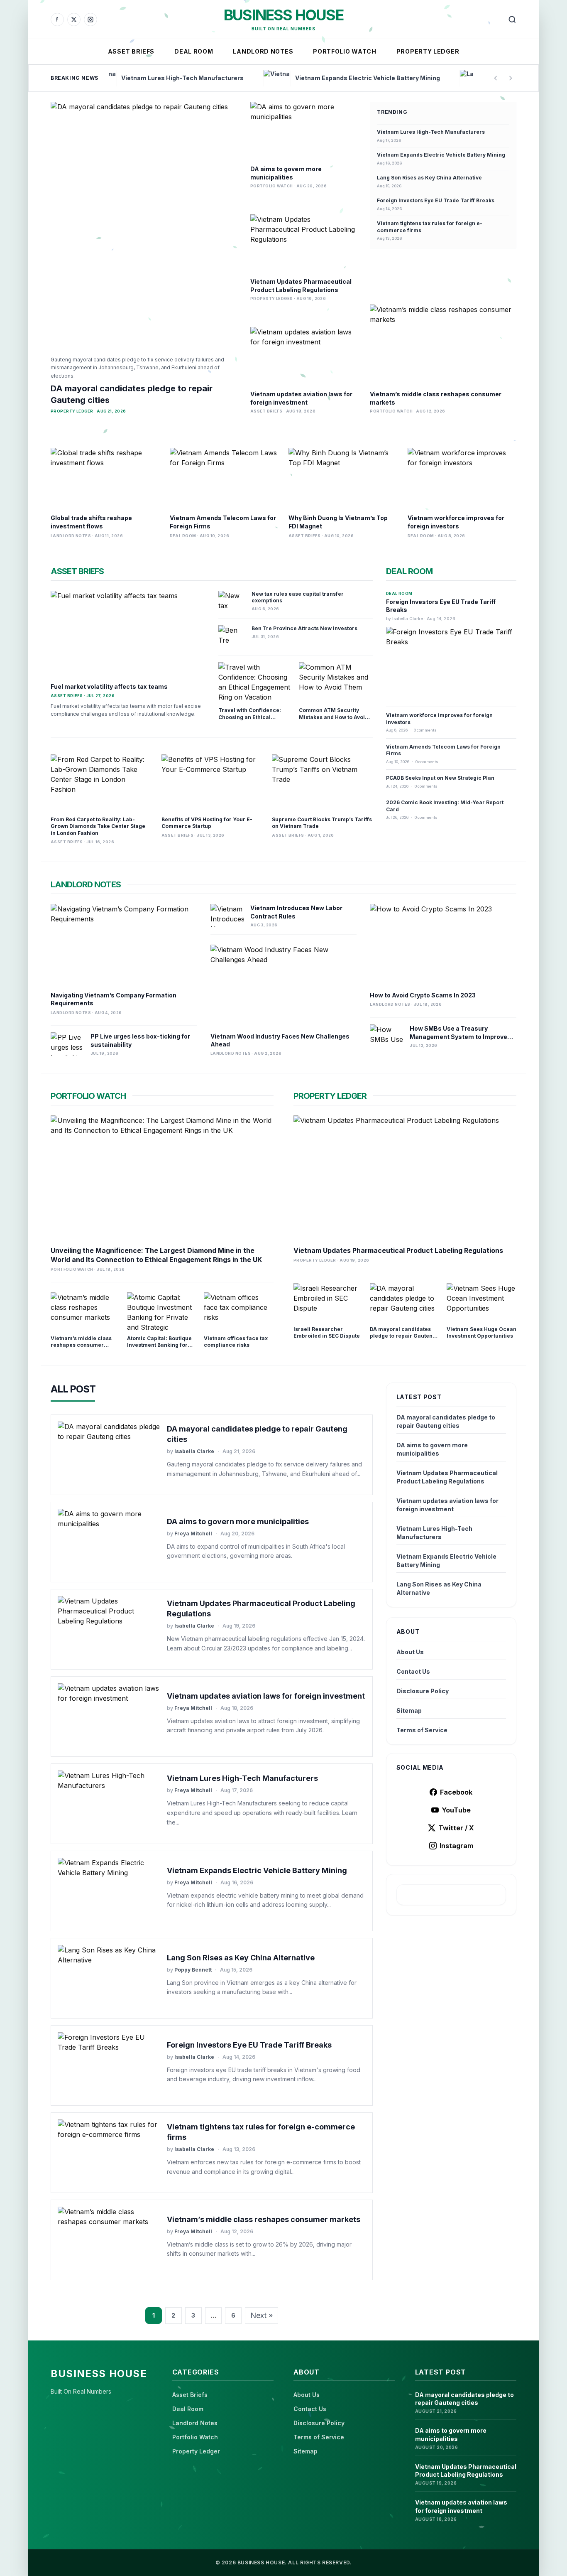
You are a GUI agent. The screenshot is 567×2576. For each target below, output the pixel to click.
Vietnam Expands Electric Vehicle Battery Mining (441, 155)
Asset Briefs (131, 51)
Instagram (456, 1846)
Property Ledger (428, 51)
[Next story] (511, 78)
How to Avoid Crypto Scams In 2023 (423, 995)
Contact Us (413, 1671)
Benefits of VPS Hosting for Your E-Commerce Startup (207, 823)
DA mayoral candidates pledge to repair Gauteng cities (403, 1336)
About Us (410, 1652)
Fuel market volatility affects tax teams (109, 686)
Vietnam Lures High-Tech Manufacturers (431, 132)
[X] (74, 20)
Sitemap (409, 1710)
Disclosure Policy (423, 1691)
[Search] (512, 20)
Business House (283, 15)
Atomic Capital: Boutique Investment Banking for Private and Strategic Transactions (159, 1349)
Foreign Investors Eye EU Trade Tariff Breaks (436, 200)
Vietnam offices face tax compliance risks (236, 1342)
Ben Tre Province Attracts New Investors (304, 628)
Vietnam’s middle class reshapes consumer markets (81, 1345)
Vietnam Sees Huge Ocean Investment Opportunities (481, 1333)
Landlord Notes (263, 51)
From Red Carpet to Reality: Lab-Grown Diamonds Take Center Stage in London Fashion (98, 826)
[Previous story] (496, 78)
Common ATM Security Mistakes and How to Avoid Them (334, 717)
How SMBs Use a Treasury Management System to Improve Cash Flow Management (458, 1037)
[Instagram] (90, 20)
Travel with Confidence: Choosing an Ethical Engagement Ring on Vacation (250, 721)
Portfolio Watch (345, 51)
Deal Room (194, 51)
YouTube (456, 1810)
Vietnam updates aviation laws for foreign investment (266, 1696)
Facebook (456, 1792)
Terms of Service (422, 1730)
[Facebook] (57, 20)
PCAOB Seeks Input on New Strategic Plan (440, 778)
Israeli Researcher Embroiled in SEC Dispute (327, 1333)
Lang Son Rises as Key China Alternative (429, 178)
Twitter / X (456, 1828)
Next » (262, 2315)
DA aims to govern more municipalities (238, 1521)
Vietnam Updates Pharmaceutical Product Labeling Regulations (398, 1250)
